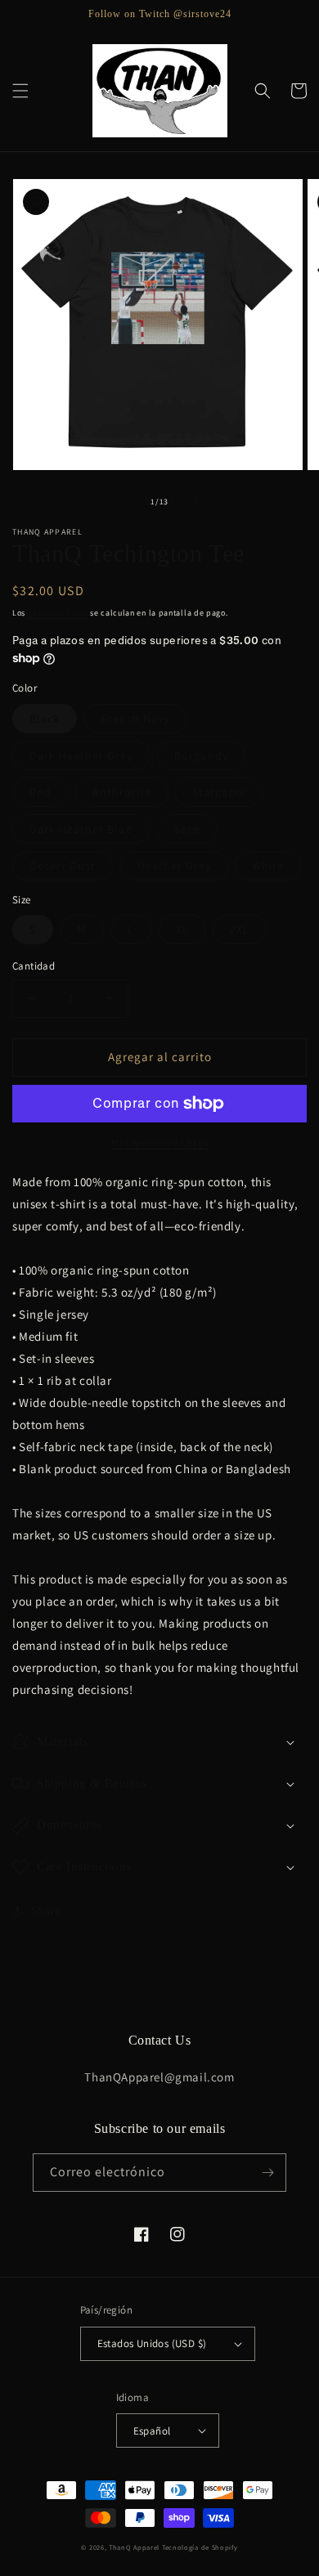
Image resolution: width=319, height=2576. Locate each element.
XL (182, 930)
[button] (20, 91)
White (268, 866)
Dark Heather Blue (81, 829)
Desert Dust (63, 866)
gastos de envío (58, 613)
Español (152, 2431)
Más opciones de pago (160, 1142)
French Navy (135, 719)
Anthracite (122, 792)
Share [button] (46, 1911)
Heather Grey (174, 866)
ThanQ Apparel (134, 2547)
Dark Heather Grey (81, 755)
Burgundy (201, 755)
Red (40, 792)
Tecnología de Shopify (200, 2547)
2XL (240, 930)
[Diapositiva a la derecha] (195, 501)
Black (45, 719)
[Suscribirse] (267, 2173)
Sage (187, 829)
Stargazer (219, 792)
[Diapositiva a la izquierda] (124, 501)
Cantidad (34, 966)
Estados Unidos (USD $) (152, 2343)
